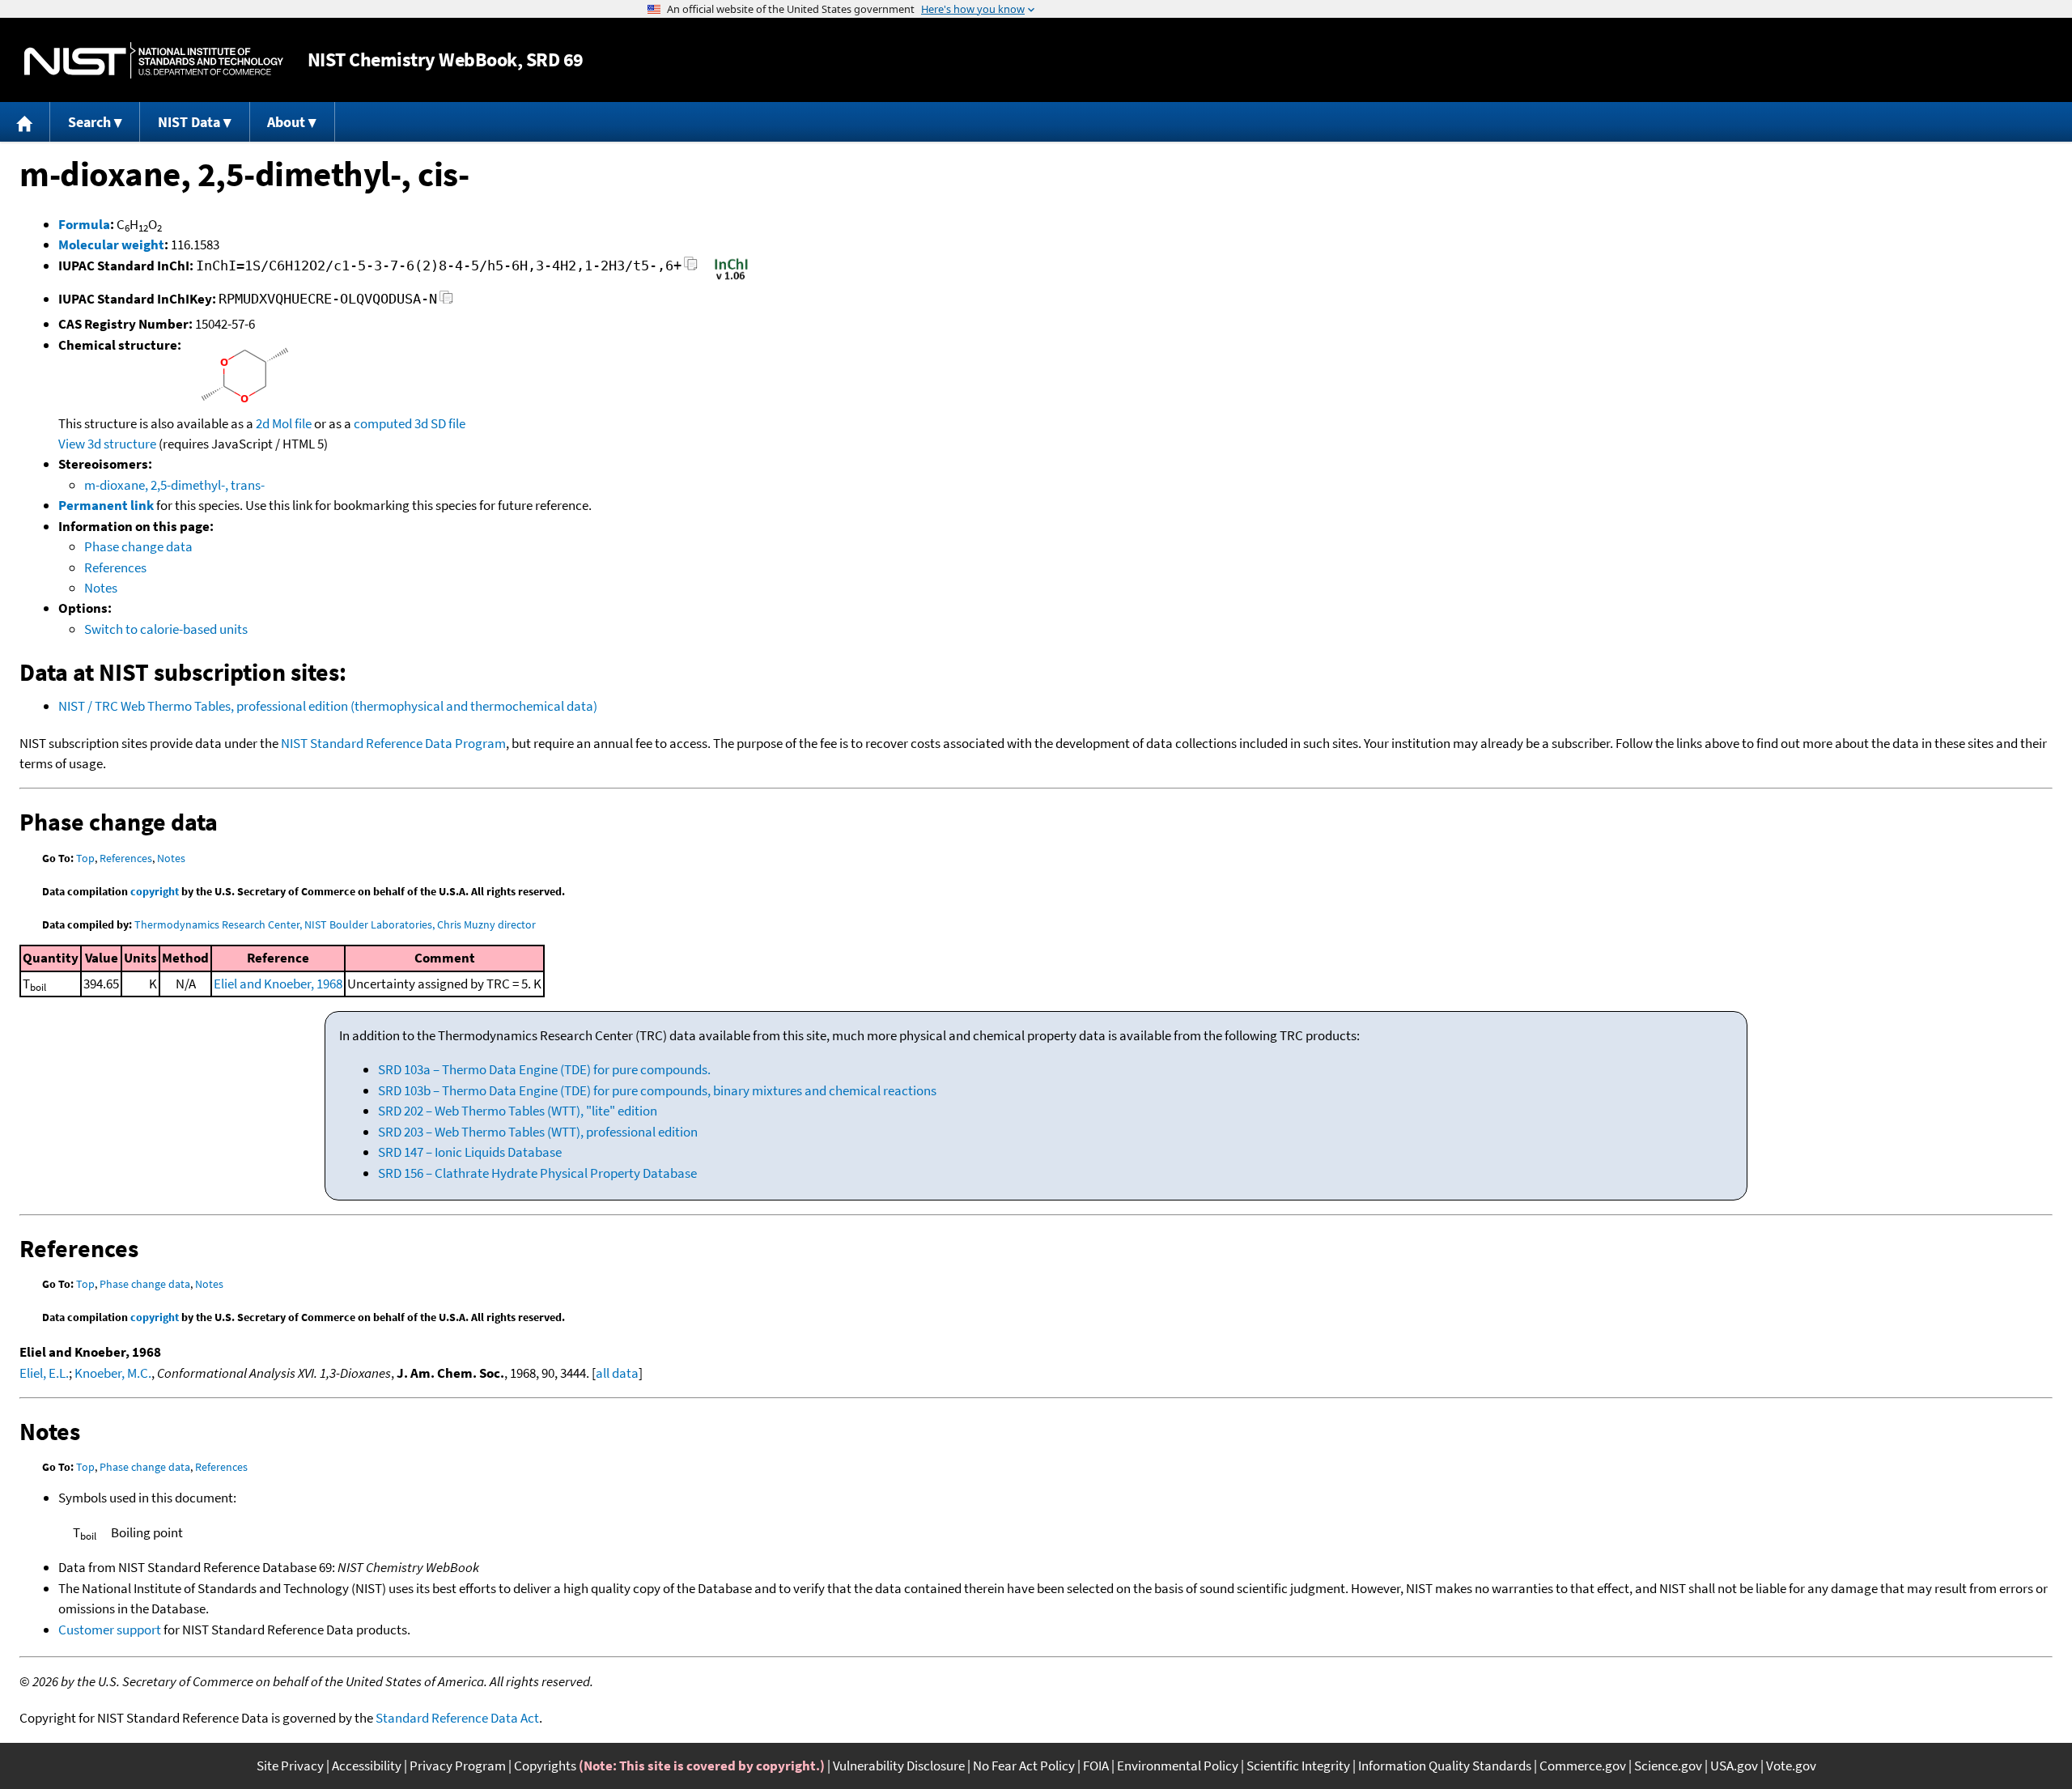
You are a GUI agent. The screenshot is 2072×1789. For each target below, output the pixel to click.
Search (89, 122)
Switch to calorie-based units (166, 629)
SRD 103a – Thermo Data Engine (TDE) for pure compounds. (544, 1069)
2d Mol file (284, 423)
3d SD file (440, 423)
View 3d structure (107, 444)
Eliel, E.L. (44, 1373)
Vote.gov (1791, 1766)
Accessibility (367, 1766)
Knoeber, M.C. (113, 1373)
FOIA (1096, 1766)
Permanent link (106, 505)
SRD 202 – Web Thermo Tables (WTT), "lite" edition (518, 1111)
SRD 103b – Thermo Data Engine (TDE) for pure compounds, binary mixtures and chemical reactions (657, 1090)
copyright (155, 891)
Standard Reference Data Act (457, 1718)
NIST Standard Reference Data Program (393, 743)
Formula (84, 224)
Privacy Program (458, 1766)
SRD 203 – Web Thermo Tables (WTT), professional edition (538, 1132)
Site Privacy (290, 1766)
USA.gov (1734, 1766)
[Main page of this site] (25, 122)
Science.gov (1668, 1766)
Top (85, 858)
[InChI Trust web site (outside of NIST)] (731, 278)
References (115, 567)
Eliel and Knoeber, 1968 (278, 984)
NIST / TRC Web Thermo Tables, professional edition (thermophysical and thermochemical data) (328, 706)
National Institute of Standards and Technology (154, 60)
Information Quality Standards (1445, 1766)
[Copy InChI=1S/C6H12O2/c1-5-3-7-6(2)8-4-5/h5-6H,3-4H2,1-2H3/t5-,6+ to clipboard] (691, 268)
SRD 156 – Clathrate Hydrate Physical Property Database (537, 1173)
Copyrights (545, 1766)
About (286, 122)
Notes (101, 588)
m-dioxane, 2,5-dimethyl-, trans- (174, 485)
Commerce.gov (1583, 1766)
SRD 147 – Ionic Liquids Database (470, 1152)
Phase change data (138, 546)
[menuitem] (25, 122)
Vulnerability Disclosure (899, 1766)
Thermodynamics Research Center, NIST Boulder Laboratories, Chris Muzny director (335, 924)
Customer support (110, 1630)
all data (617, 1373)
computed (383, 423)
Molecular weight (111, 244)
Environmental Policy (1178, 1766)
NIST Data (189, 122)
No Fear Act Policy (1024, 1766)
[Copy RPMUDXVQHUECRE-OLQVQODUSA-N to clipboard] (446, 302)
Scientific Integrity (1298, 1766)
